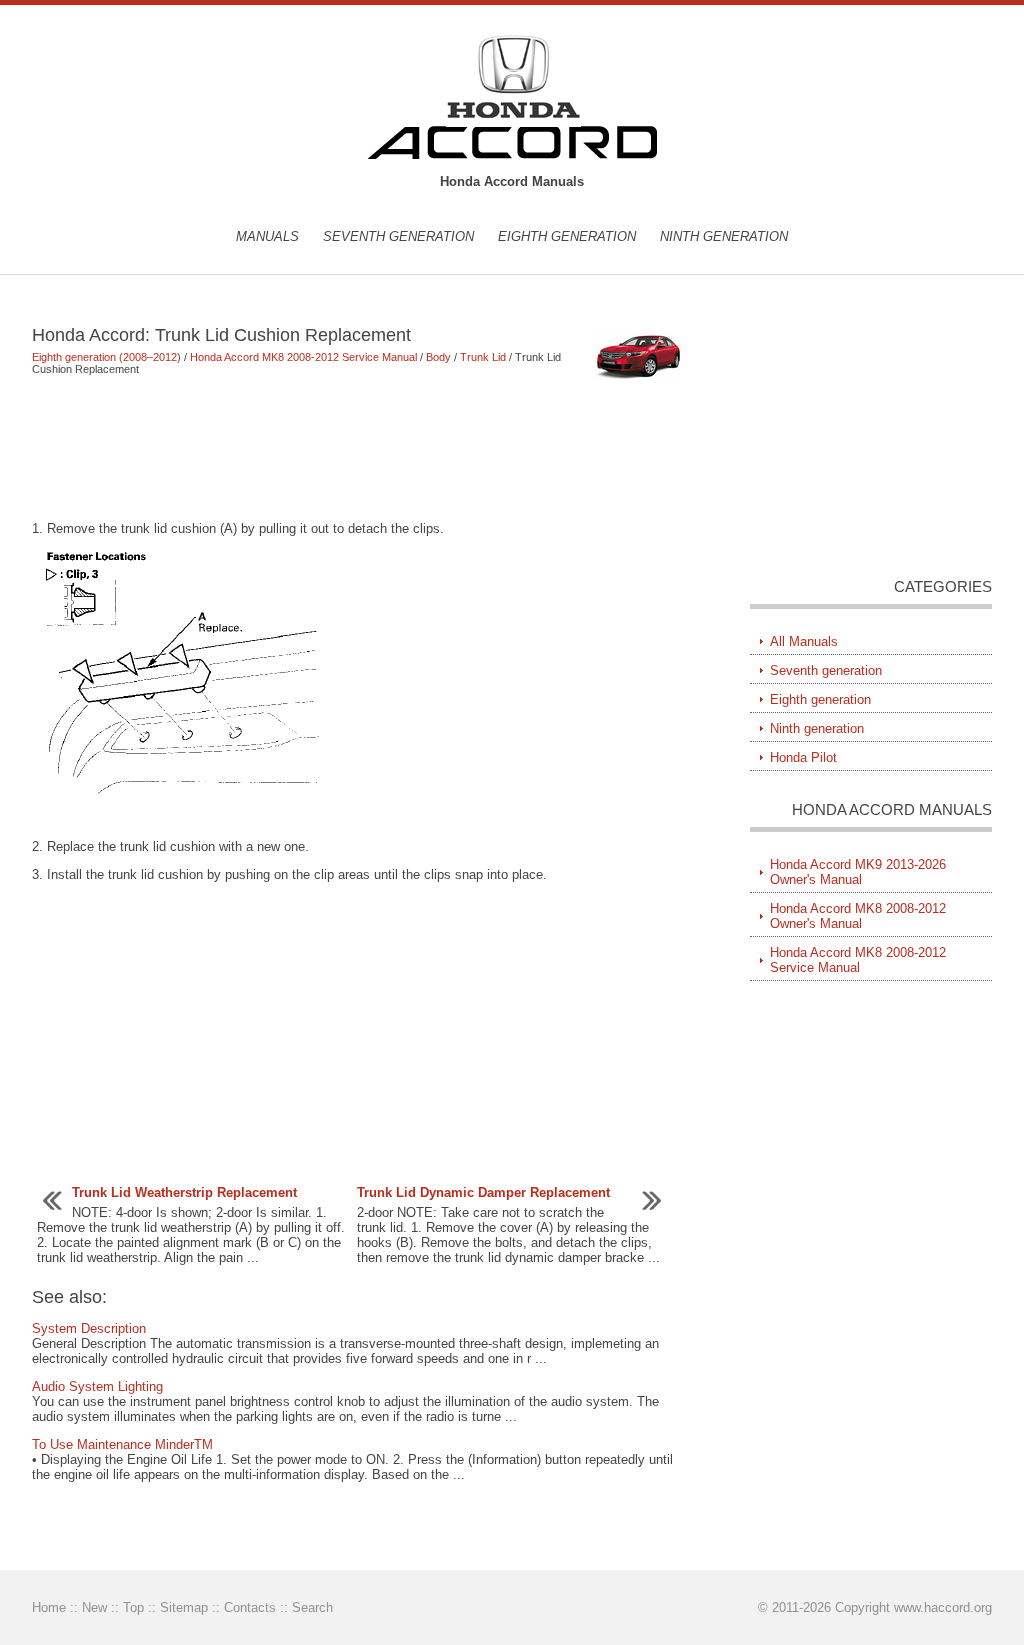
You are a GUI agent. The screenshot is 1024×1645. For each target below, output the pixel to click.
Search (312, 1607)
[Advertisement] (361, 448)
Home (49, 1607)
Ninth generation (724, 236)
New (94, 1607)
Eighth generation (567, 236)
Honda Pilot (803, 757)
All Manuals (804, 641)
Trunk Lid (483, 357)
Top (133, 1607)
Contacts (250, 1607)
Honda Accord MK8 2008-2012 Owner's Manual (858, 916)
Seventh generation (398, 236)
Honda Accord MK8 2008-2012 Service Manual (303, 357)
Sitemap (184, 1607)
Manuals (267, 236)
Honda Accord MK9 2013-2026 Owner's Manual (858, 872)
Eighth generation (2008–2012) (106, 357)
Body (438, 357)
